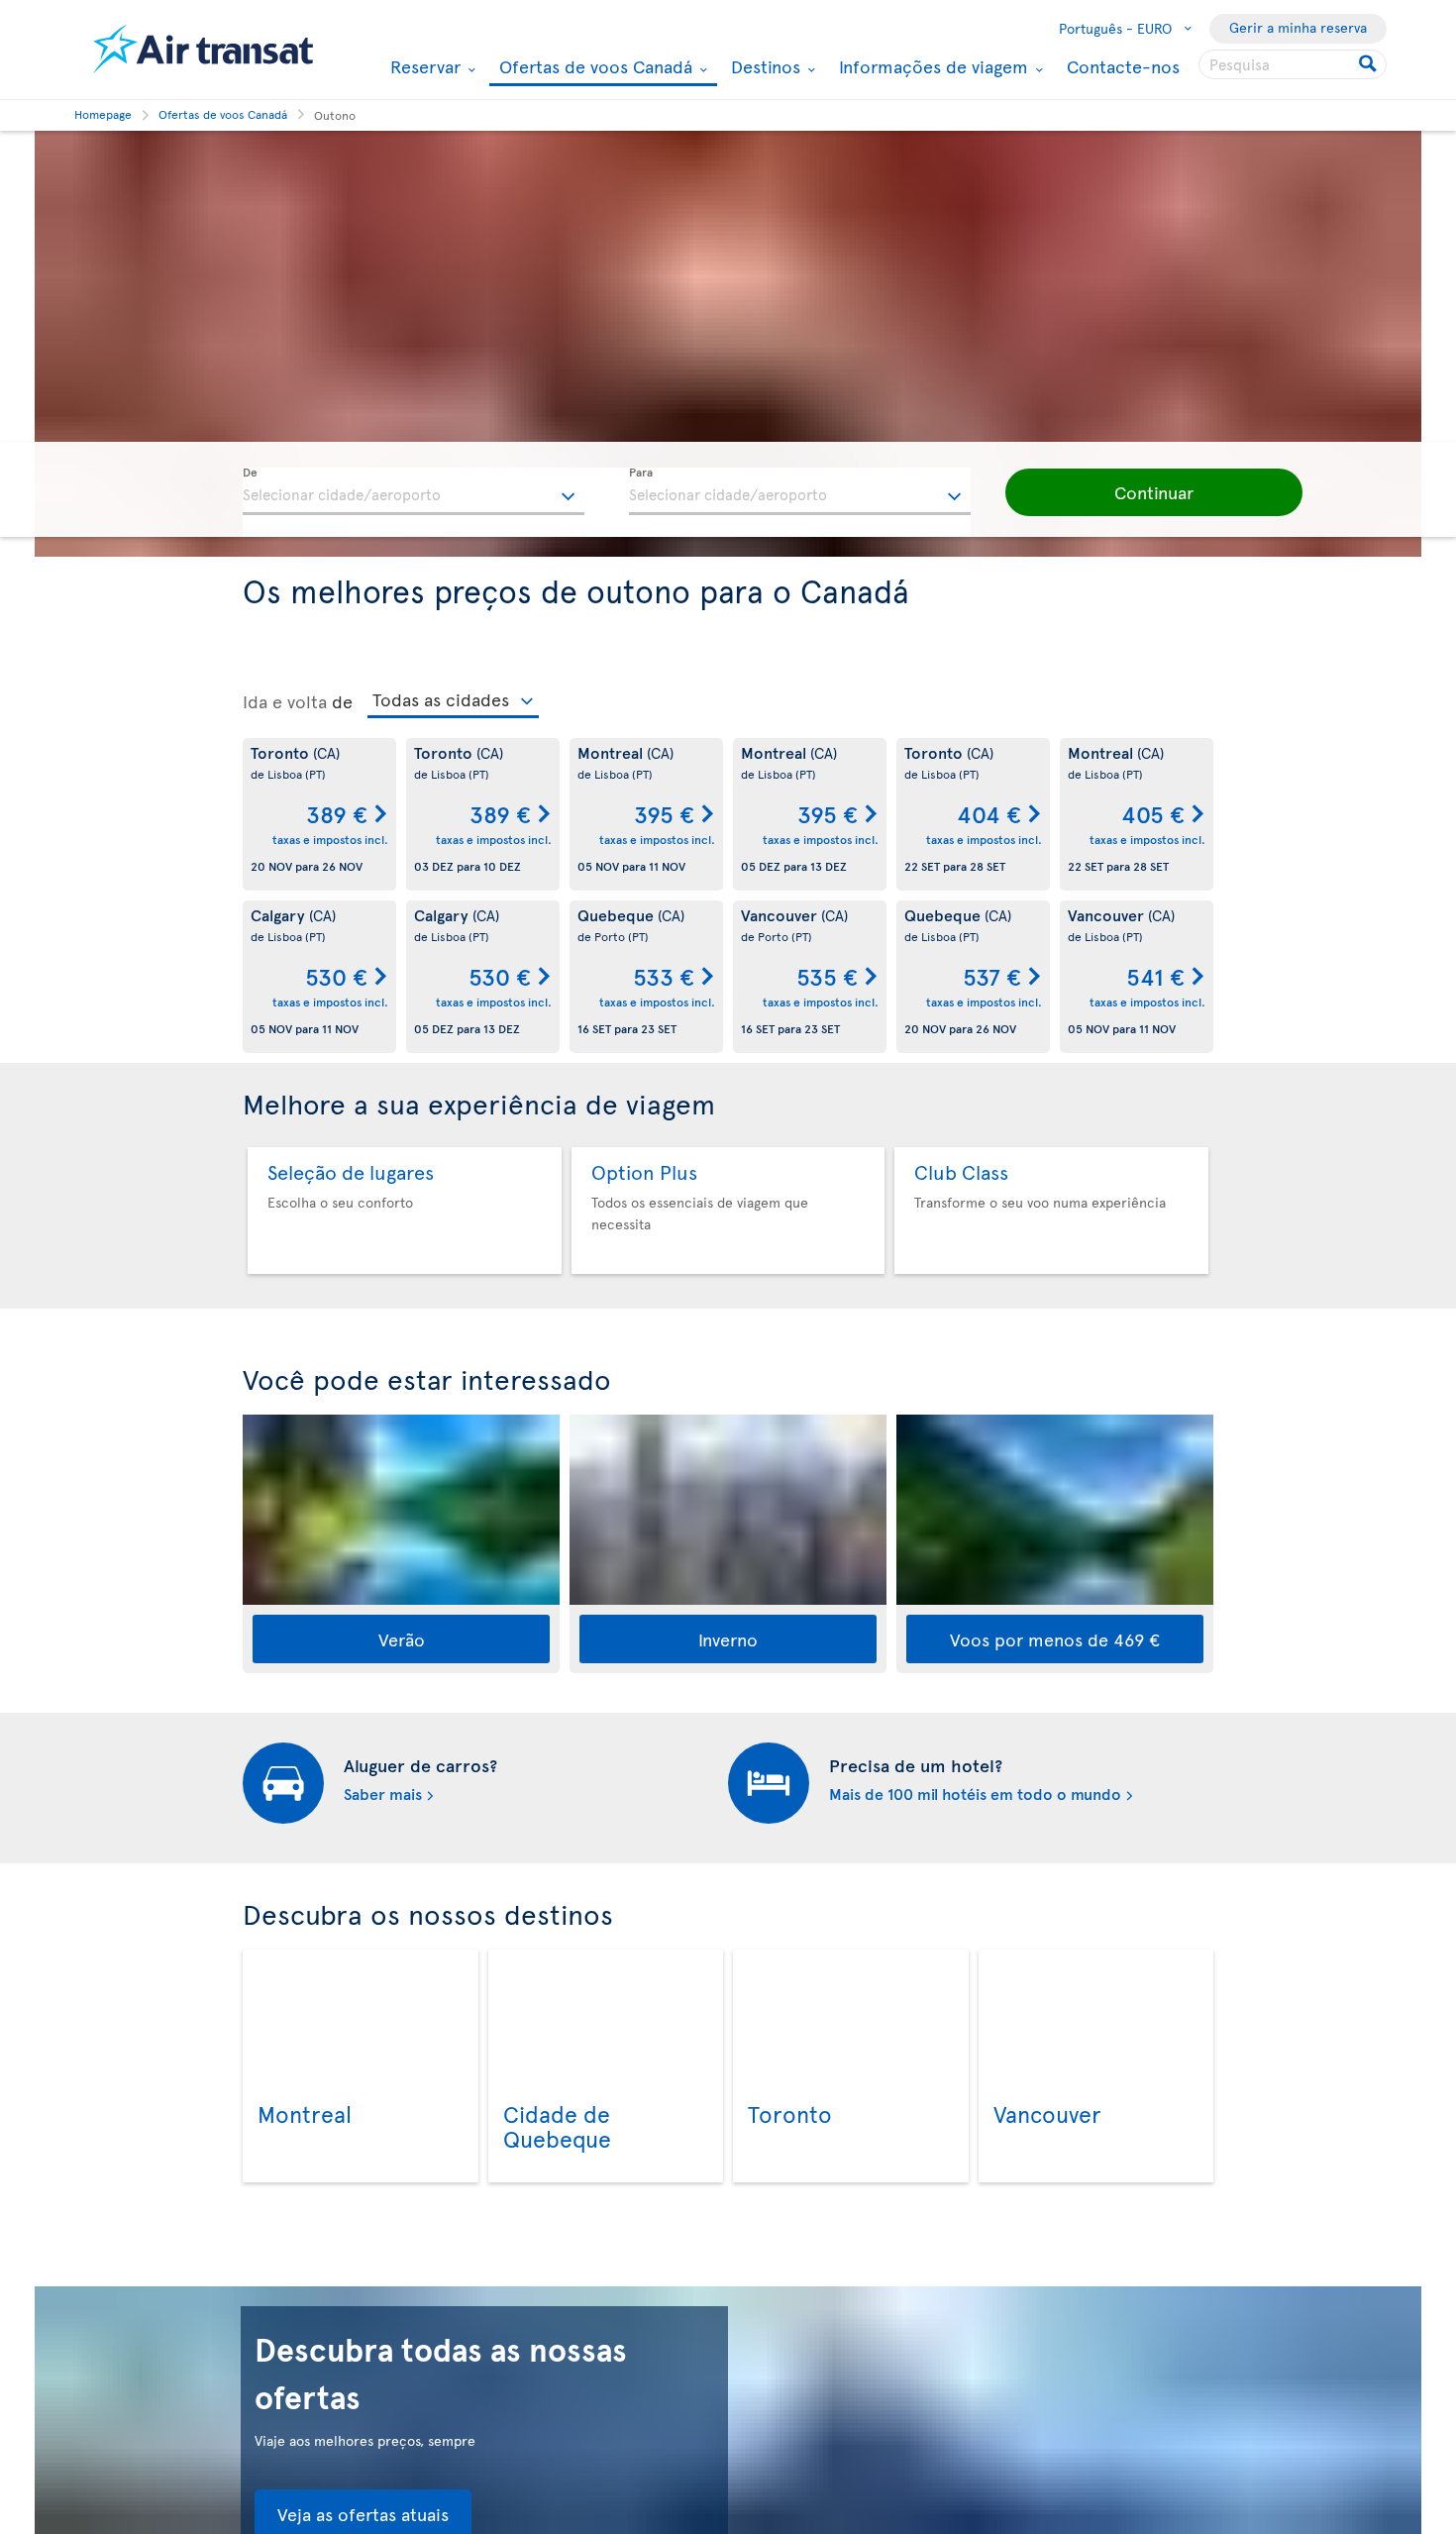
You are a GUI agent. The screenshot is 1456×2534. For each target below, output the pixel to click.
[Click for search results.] (1369, 64)
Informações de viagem (931, 66)
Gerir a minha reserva (1298, 27)
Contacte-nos (1123, 66)
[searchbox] (1293, 64)
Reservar (423, 66)
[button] (1154, 492)
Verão (402, 1639)
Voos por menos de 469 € (1055, 1639)
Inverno (728, 1639)
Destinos (763, 66)
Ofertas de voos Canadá (593, 68)
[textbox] (414, 491)
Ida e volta (285, 701)
